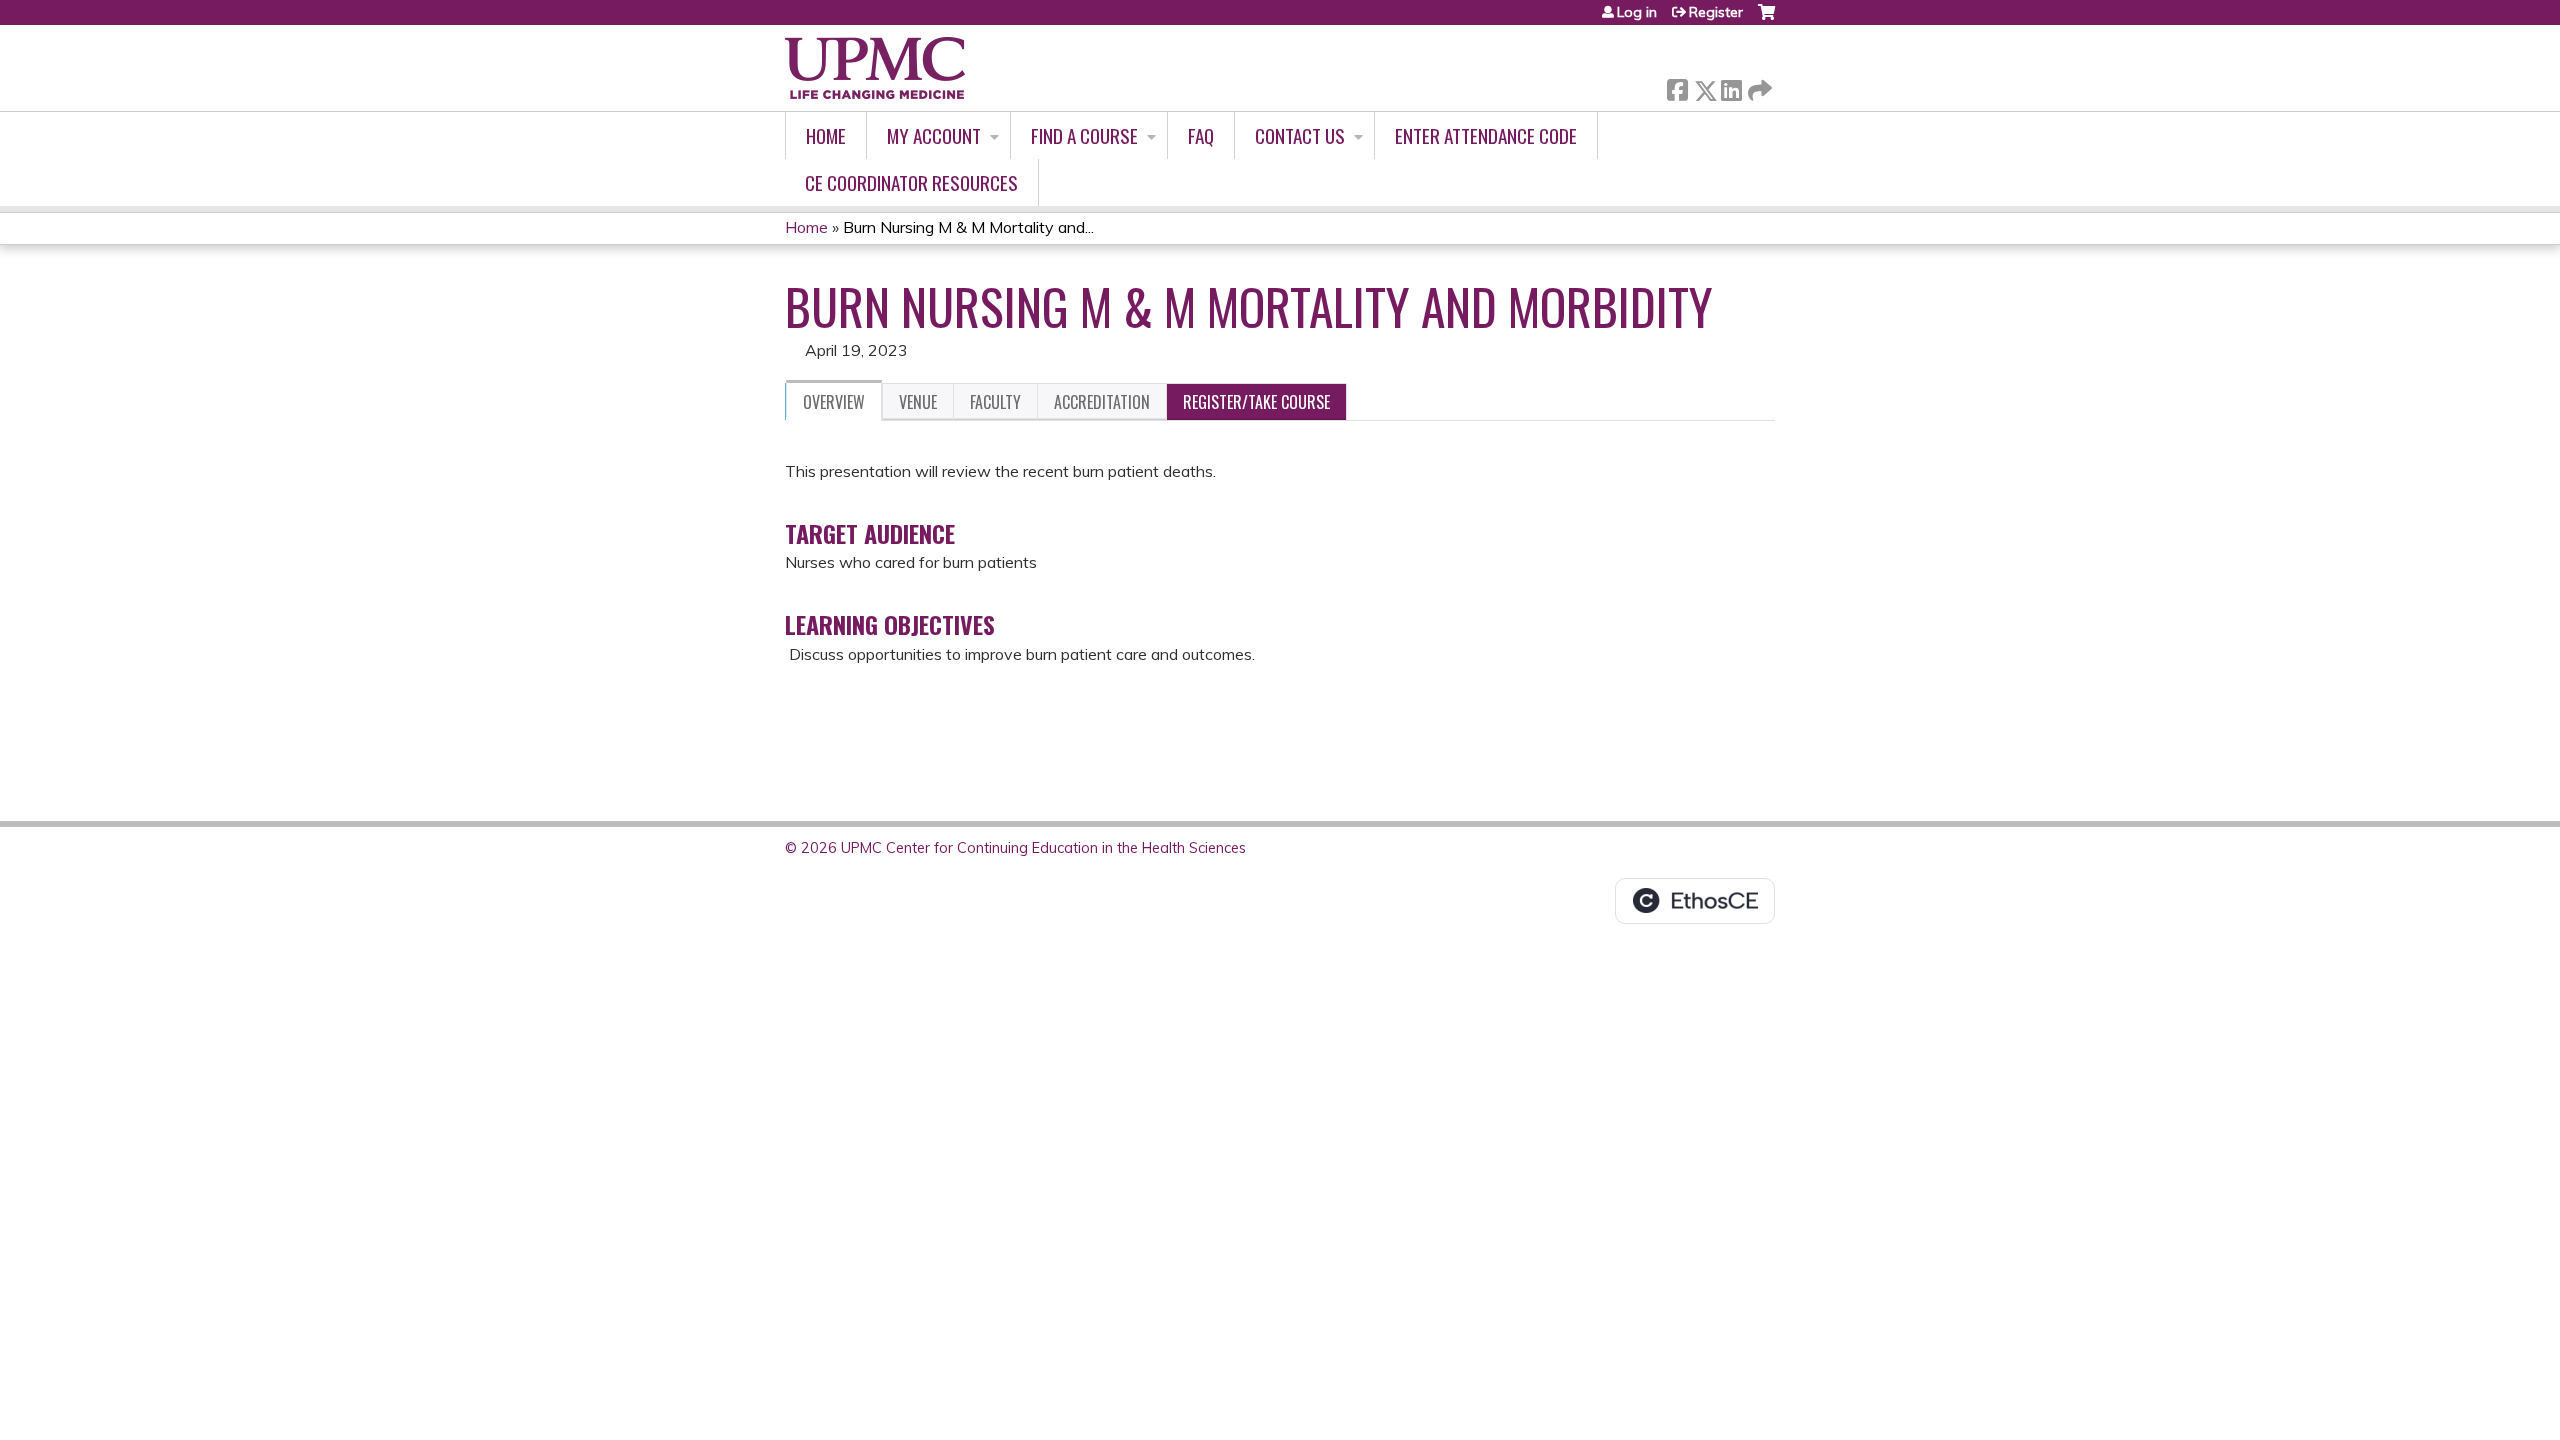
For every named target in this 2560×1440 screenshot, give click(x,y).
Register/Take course (1256, 402)
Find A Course (1084, 135)
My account (934, 135)
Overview (834, 402)
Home (826, 135)
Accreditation (1102, 402)
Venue (918, 402)
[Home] (875, 68)
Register (1716, 12)
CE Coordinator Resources (911, 182)
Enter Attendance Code (1486, 135)
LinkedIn (1731, 86)
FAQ (1201, 135)
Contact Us (1300, 135)
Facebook (1677, 86)
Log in (1637, 12)
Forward (1758, 85)
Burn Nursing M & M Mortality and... (968, 227)
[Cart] (1766, 19)
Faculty (995, 402)
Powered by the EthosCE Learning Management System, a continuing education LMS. (1695, 901)
